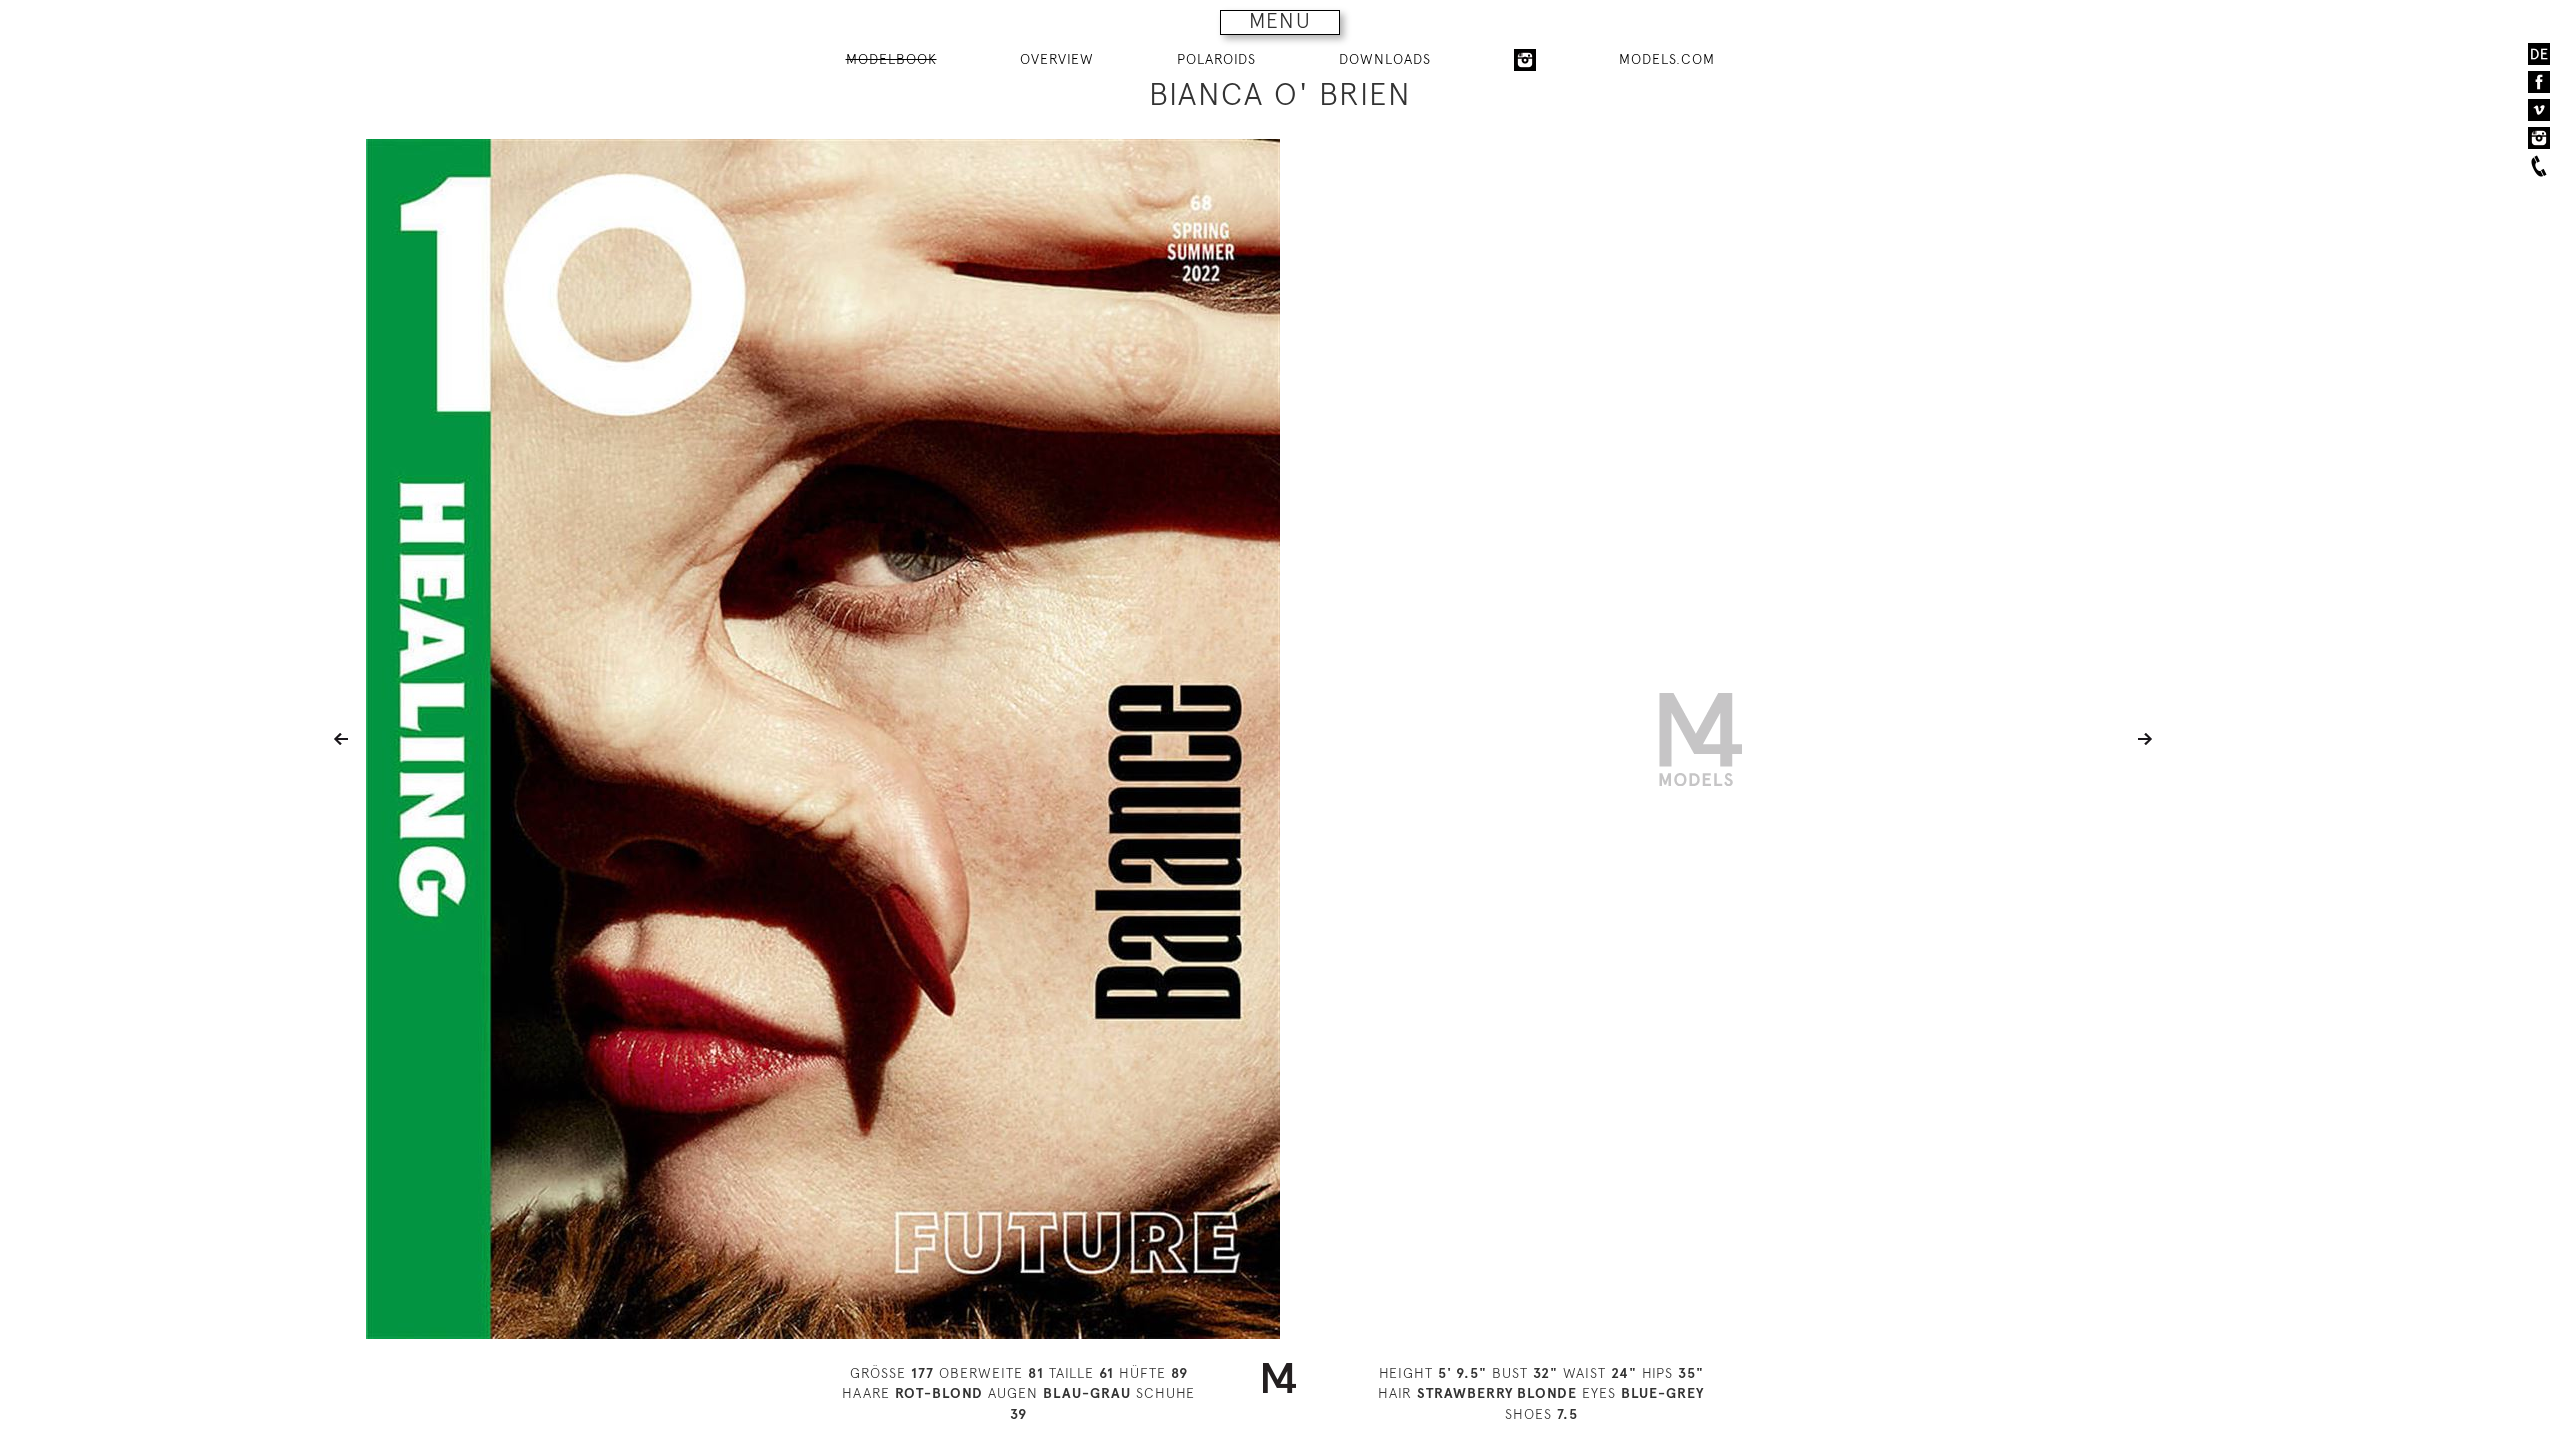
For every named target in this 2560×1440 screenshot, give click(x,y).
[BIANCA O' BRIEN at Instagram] (1525, 60)
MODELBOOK (891, 59)
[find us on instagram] (2539, 138)
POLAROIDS (1216, 59)
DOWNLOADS (1385, 59)
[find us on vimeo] (2539, 110)
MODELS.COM (1667, 59)
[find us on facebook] (2539, 82)
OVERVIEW (1057, 59)
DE (2539, 54)
